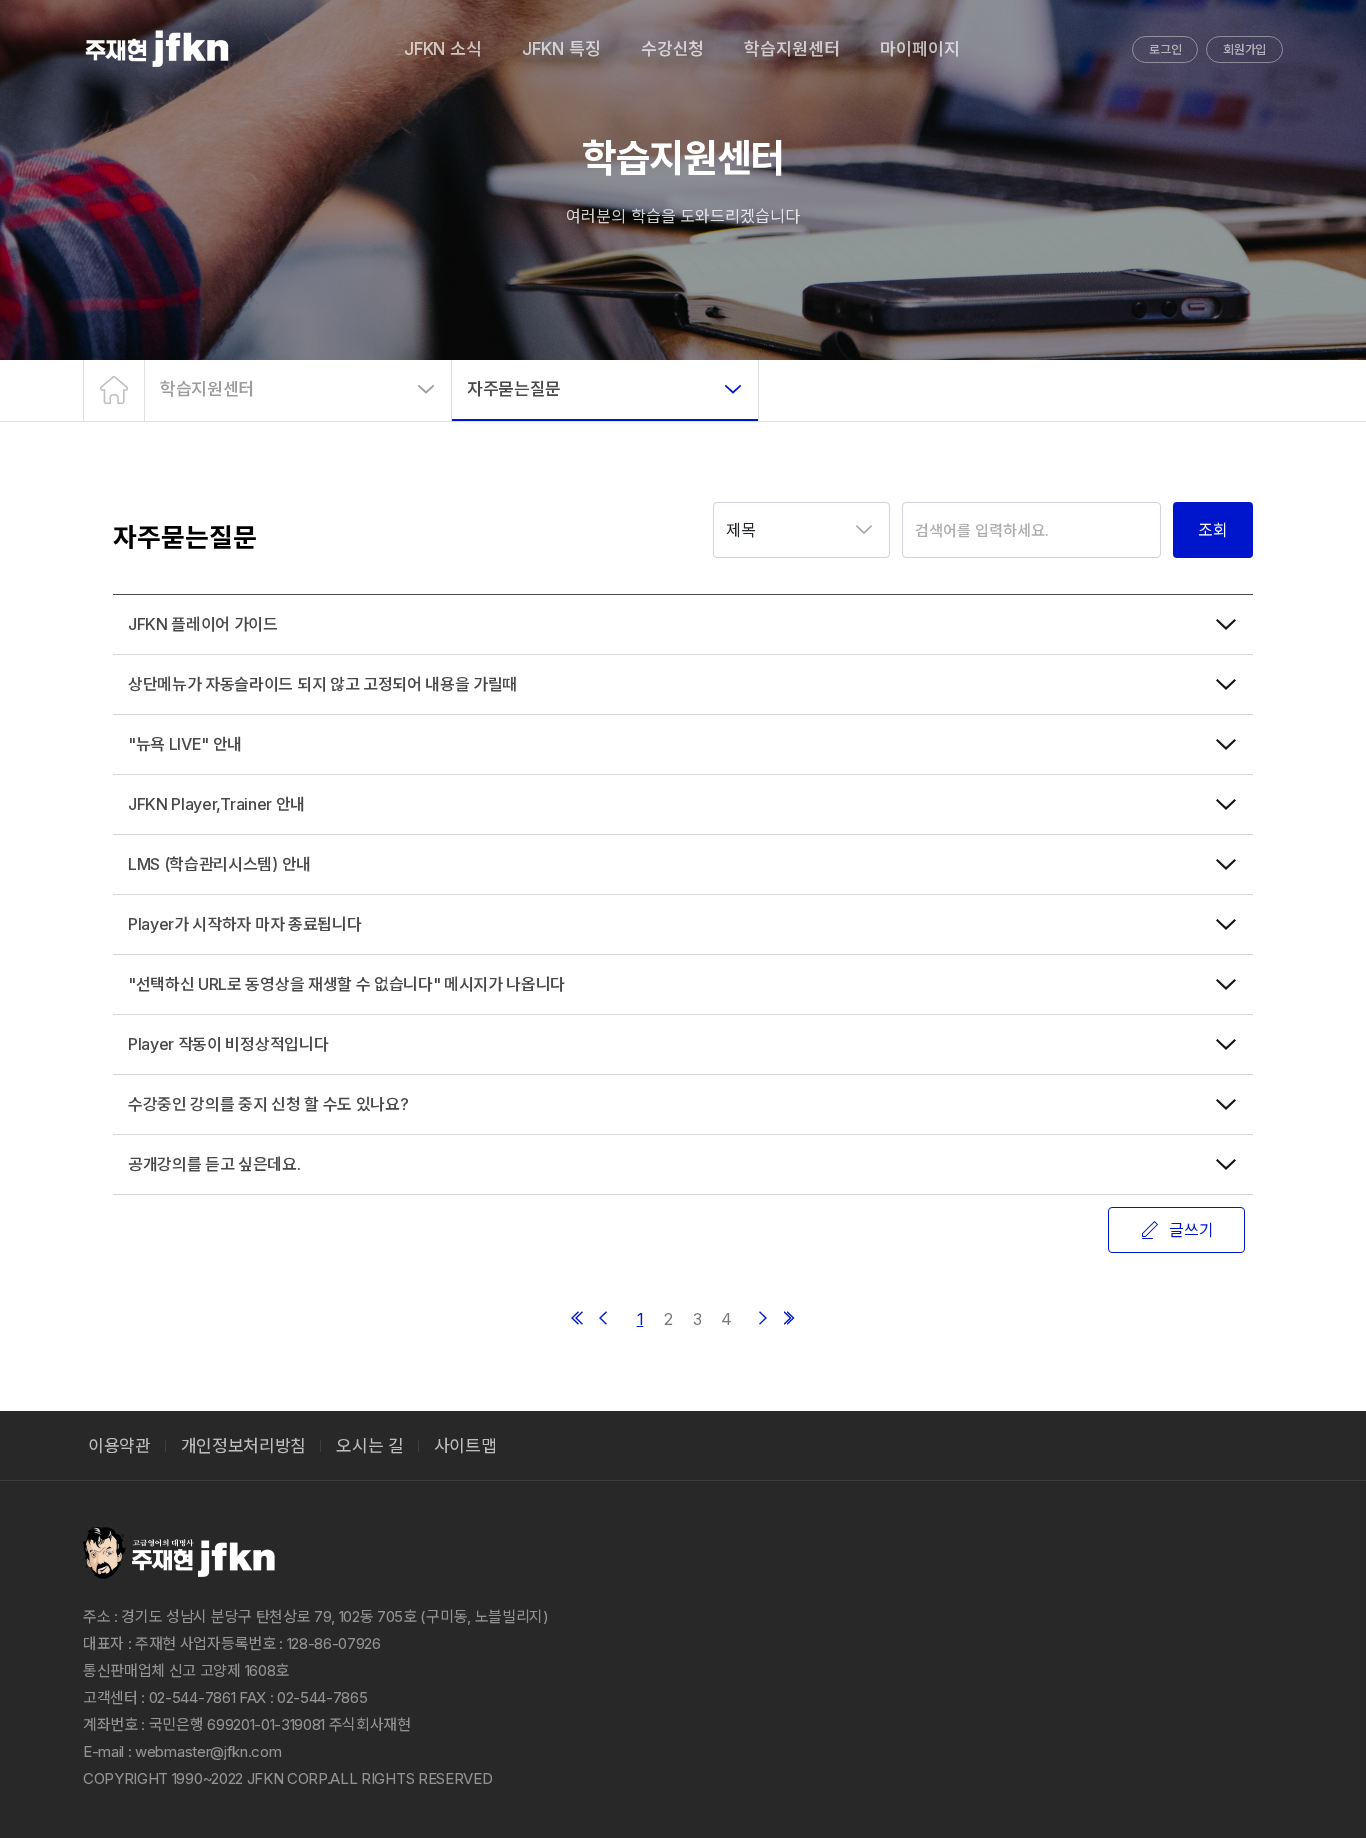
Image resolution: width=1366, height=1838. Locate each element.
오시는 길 (369, 1446)
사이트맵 (465, 1446)
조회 (1213, 530)
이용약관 (119, 1446)
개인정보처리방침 (243, 1446)
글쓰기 (1191, 1230)
